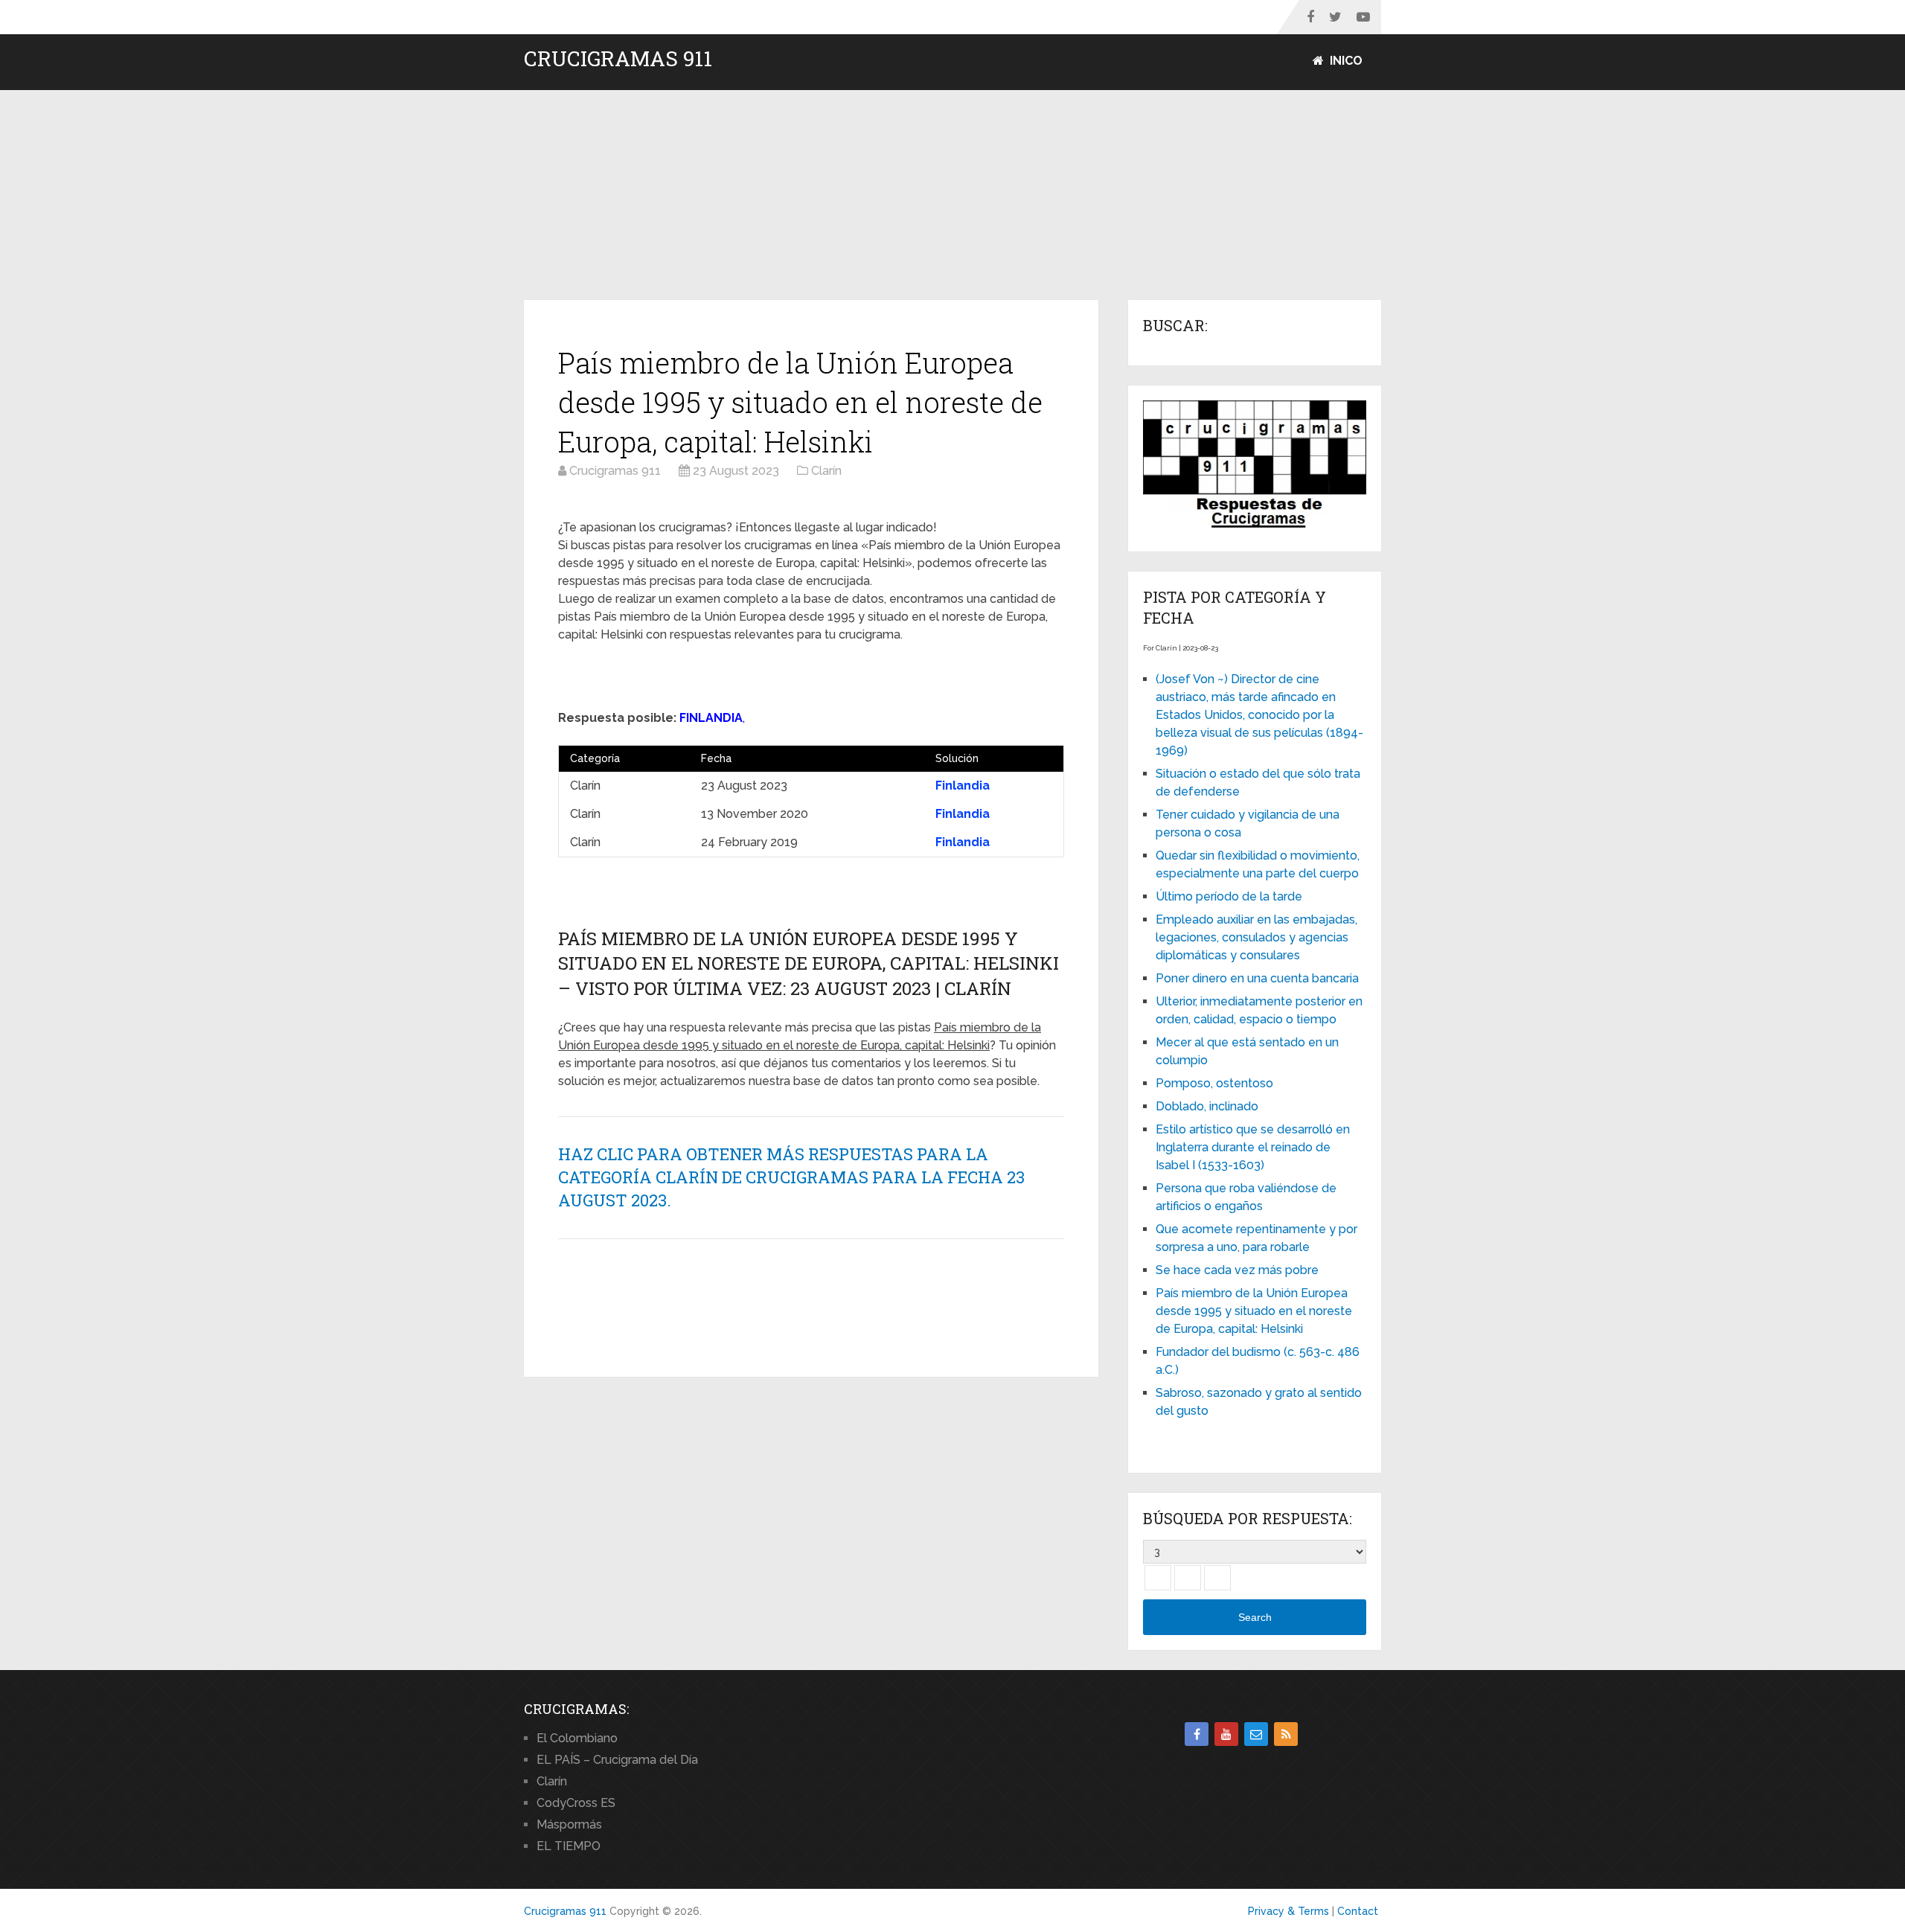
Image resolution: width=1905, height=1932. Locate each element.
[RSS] (1286, 1734)
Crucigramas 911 (618, 59)
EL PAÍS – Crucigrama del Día (617, 1760)
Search (1255, 1617)
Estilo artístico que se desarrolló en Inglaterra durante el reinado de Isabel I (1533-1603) (1253, 1147)
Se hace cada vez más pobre (1237, 1270)
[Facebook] (1197, 1734)
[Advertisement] (952, 196)
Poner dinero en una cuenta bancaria (1257, 978)
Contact (1358, 1911)
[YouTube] (1226, 1734)
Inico (1345, 61)
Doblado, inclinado (1207, 1106)
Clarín (552, 1781)
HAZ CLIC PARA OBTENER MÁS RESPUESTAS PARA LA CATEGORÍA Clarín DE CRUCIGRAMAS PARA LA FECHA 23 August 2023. (791, 1177)
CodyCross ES (576, 1803)
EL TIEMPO (569, 1846)
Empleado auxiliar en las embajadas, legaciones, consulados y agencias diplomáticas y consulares (1256, 937)
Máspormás (569, 1824)
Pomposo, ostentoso (1214, 1083)
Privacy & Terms (1288, 1911)
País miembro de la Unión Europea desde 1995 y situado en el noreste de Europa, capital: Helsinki (1254, 1311)
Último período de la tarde (1229, 896)
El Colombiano (577, 1738)
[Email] (1256, 1734)
